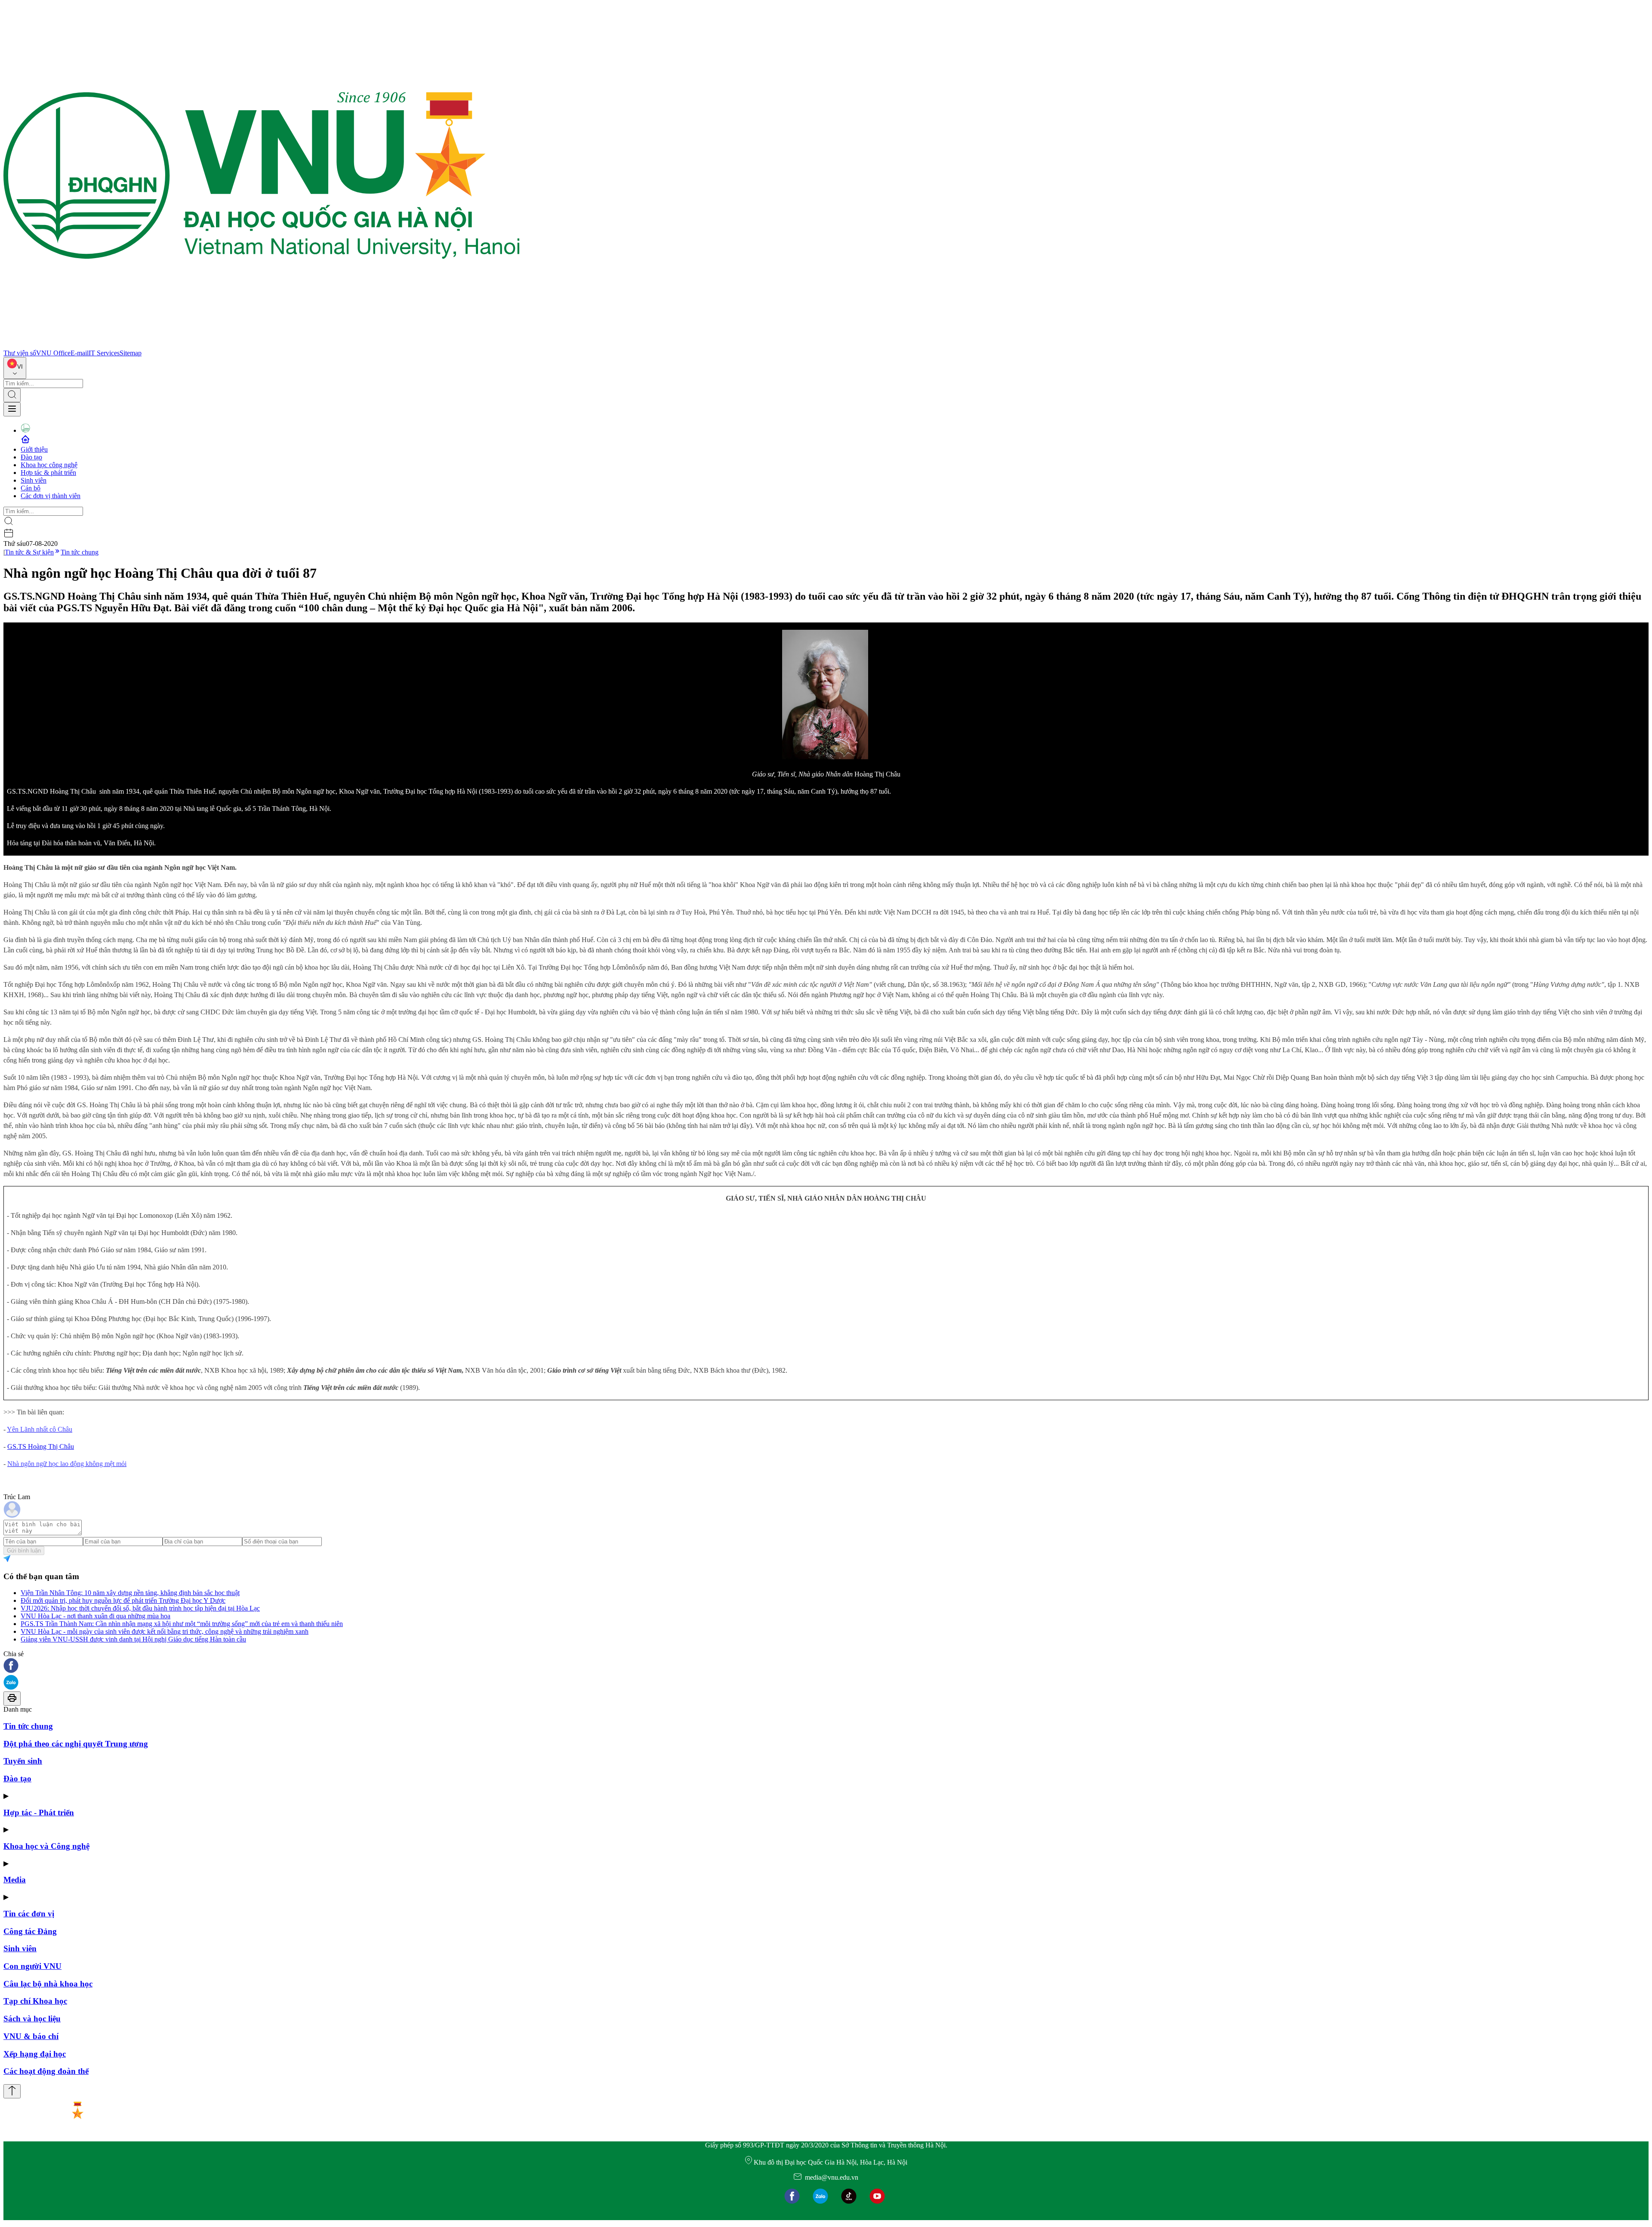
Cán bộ (31, 488)
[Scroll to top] (12, 2091)
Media (15, 1880)
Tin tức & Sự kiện (29, 552)
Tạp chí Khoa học (35, 2001)
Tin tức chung (80, 552)
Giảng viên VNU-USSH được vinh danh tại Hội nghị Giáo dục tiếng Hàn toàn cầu (133, 1639)
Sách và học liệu (32, 2019)
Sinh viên (34, 480)
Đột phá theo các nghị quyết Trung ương (76, 1744)
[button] (826, 1666)
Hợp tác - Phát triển (39, 1813)
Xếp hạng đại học (35, 2054)
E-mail (80, 353)
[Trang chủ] (262, 345)
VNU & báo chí (31, 2036)
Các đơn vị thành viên (51, 496)
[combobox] (15, 368)
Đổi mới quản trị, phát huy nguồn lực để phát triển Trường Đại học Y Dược (123, 1600)
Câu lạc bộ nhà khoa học (48, 1984)
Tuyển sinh (23, 1761)
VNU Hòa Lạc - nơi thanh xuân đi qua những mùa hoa (96, 1616)
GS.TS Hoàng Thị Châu (41, 1446)
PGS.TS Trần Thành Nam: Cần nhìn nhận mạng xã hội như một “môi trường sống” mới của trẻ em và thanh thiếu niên (182, 1624)
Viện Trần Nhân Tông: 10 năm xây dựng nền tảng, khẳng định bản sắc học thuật (130, 1593)
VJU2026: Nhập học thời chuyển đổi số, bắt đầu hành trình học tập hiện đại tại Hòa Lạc (140, 1608)
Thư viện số (20, 353)
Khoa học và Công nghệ (46, 1846)
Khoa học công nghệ (49, 465)
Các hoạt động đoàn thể (46, 2071)
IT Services (104, 353)
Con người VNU (32, 1966)
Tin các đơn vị (29, 1914)
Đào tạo (31, 457)
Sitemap (131, 353)
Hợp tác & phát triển (48, 473)
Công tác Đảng (30, 1931)
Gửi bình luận (24, 1551)
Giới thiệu (34, 449)
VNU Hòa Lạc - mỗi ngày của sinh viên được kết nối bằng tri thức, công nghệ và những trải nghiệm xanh (165, 1631)
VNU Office (53, 353)
